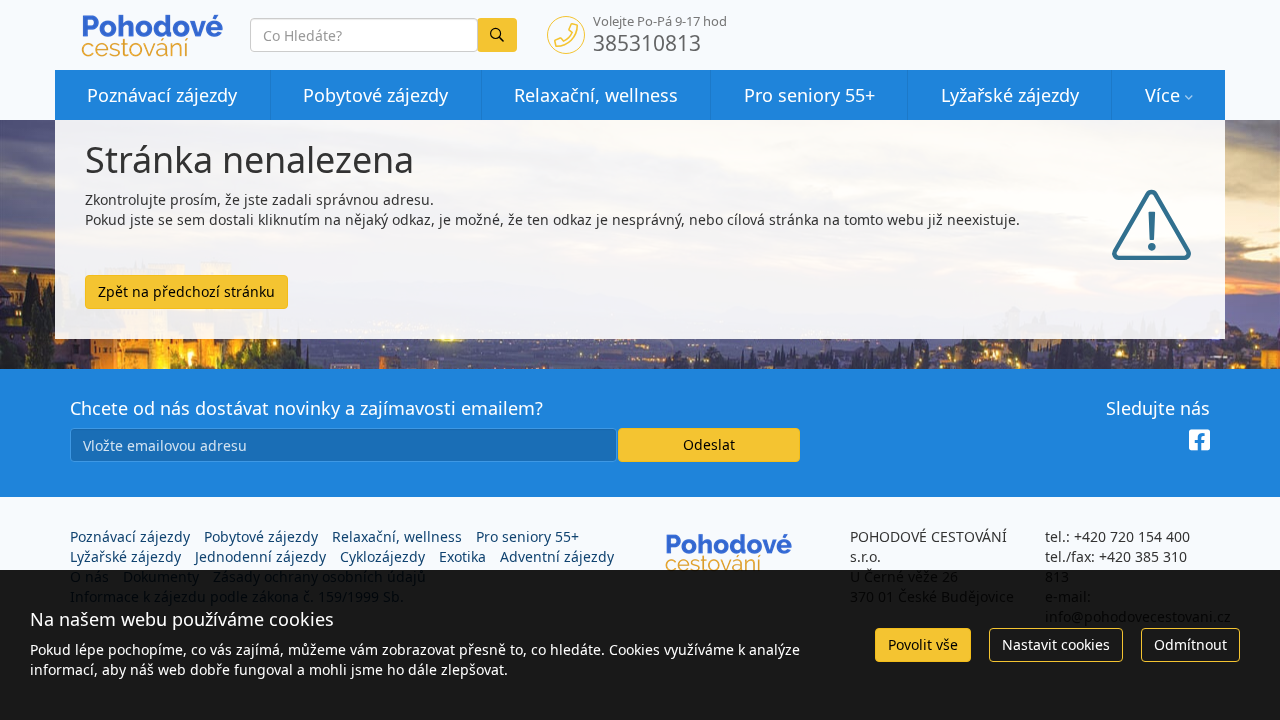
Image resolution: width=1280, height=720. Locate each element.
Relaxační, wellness (596, 95)
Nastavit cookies (1056, 644)
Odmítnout (1190, 644)
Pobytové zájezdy (375, 95)
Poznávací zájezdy (162, 95)
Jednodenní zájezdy (260, 556)
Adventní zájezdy (557, 556)
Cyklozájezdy (382, 556)
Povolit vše (923, 644)
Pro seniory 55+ (809, 95)
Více (1162, 95)
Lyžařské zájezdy (1010, 95)
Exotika (462, 556)
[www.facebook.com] (1199, 441)
